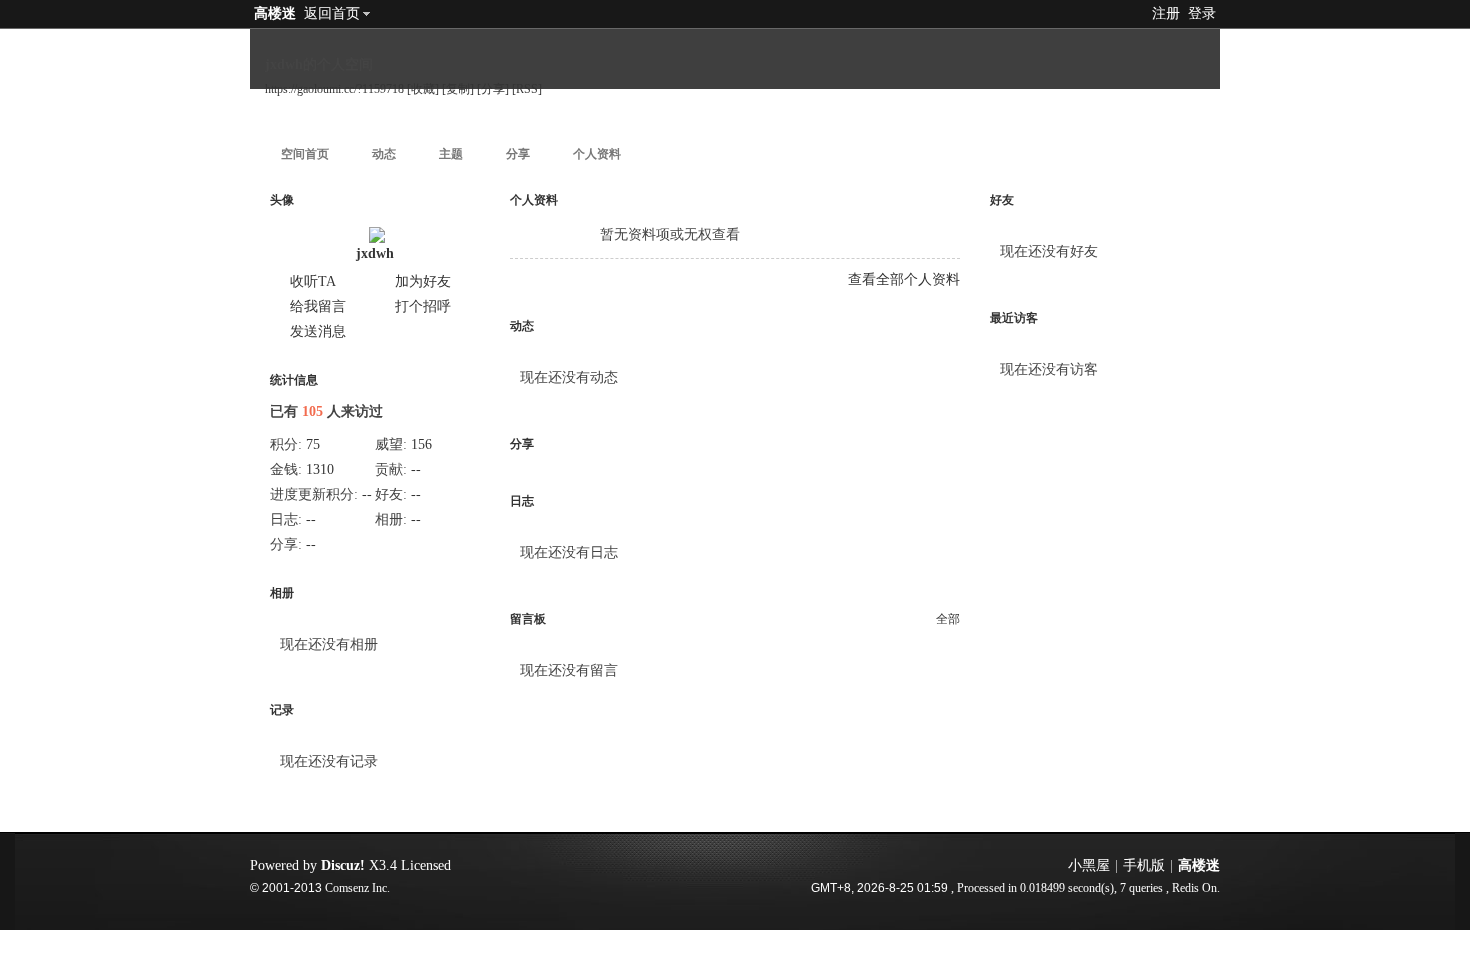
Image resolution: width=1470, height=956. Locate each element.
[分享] (493, 89)
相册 (282, 593)
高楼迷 (275, 13)
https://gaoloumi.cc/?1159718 (334, 89)
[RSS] (527, 89)
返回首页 (332, 13)
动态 (384, 154)
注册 (1166, 13)
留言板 (528, 619)
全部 (948, 619)
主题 (451, 154)
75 (313, 444)
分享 (518, 154)
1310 (320, 469)
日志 (522, 501)
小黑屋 (1089, 865)
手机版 (1144, 865)
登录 (1202, 13)
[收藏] (423, 89)
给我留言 (318, 306)
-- (416, 469)
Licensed (426, 865)
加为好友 (423, 281)
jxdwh (375, 253)
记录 (282, 710)
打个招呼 (423, 306)
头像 (282, 200)
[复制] (458, 89)
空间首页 (305, 154)
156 (421, 444)
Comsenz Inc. (357, 888)
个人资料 (597, 154)
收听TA (313, 281)
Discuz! (343, 865)
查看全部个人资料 (904, 279)
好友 (1002, 200)
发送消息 (318, 331)
